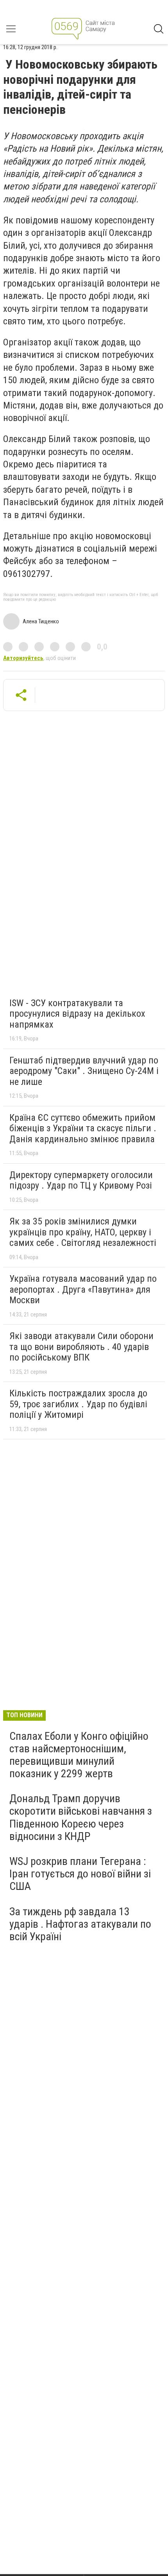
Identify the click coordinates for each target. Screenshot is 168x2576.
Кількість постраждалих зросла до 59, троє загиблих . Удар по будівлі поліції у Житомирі (78, 1404)
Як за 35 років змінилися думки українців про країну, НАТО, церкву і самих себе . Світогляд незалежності (83, 1232)
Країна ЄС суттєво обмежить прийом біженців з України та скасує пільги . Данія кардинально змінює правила (83, 1128)
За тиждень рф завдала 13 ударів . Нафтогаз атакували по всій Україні (80, 1924)
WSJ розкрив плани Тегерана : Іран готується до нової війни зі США (80, 1874)
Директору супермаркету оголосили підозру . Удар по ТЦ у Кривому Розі (81, 1180)
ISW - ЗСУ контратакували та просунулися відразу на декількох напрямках (77, 1014)
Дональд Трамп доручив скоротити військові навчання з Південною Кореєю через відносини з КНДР (81, 1817)
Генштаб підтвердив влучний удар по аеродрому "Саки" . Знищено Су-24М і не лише (84, 1071)
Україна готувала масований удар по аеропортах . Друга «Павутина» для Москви (83, 1289)
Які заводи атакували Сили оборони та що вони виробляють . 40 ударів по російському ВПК (81, 1347)
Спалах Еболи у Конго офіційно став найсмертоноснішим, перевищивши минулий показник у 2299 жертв (79, 1755)
